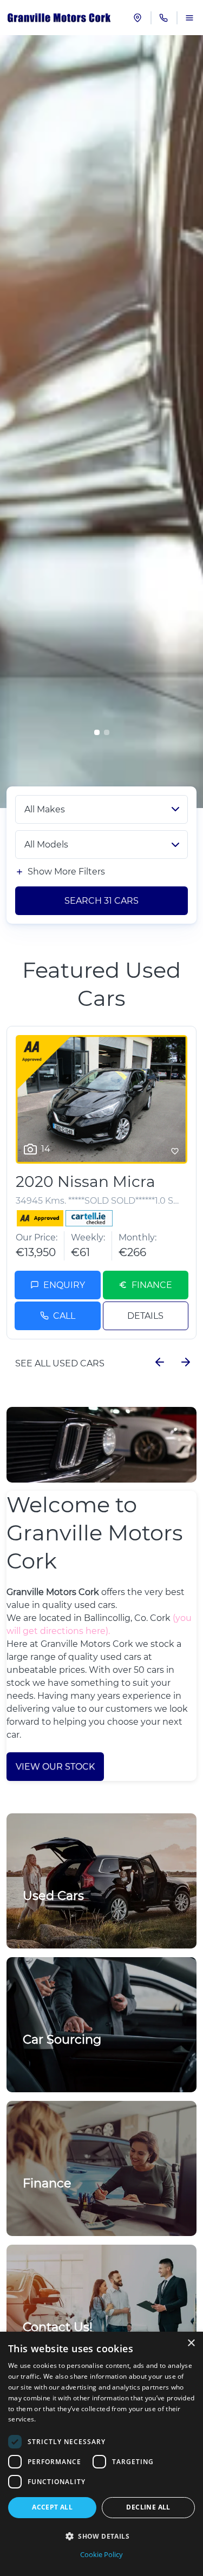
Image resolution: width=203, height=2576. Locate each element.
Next (186, 1362)
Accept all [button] (52, 2507)
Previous (160, 1362)
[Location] (137, 18)
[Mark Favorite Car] (175, 1151)
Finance (152, 1285)
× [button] (191, 2343)
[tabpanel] (101, 422)
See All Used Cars (60, 1363)
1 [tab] (97, 732)
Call (64, 1316)
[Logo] (59, 18)
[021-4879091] (163, 18)
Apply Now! (53, 2208)
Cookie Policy (101, 2554)
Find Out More (59, 2064)
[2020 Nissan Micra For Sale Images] (101, 1099)
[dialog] (101, 2454)
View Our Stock (55, 1767)
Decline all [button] (148, 2507)
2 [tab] (107, 732)
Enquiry (64, 1285)
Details (145, 1316)
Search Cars (101, 901)
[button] (101, 2536)
